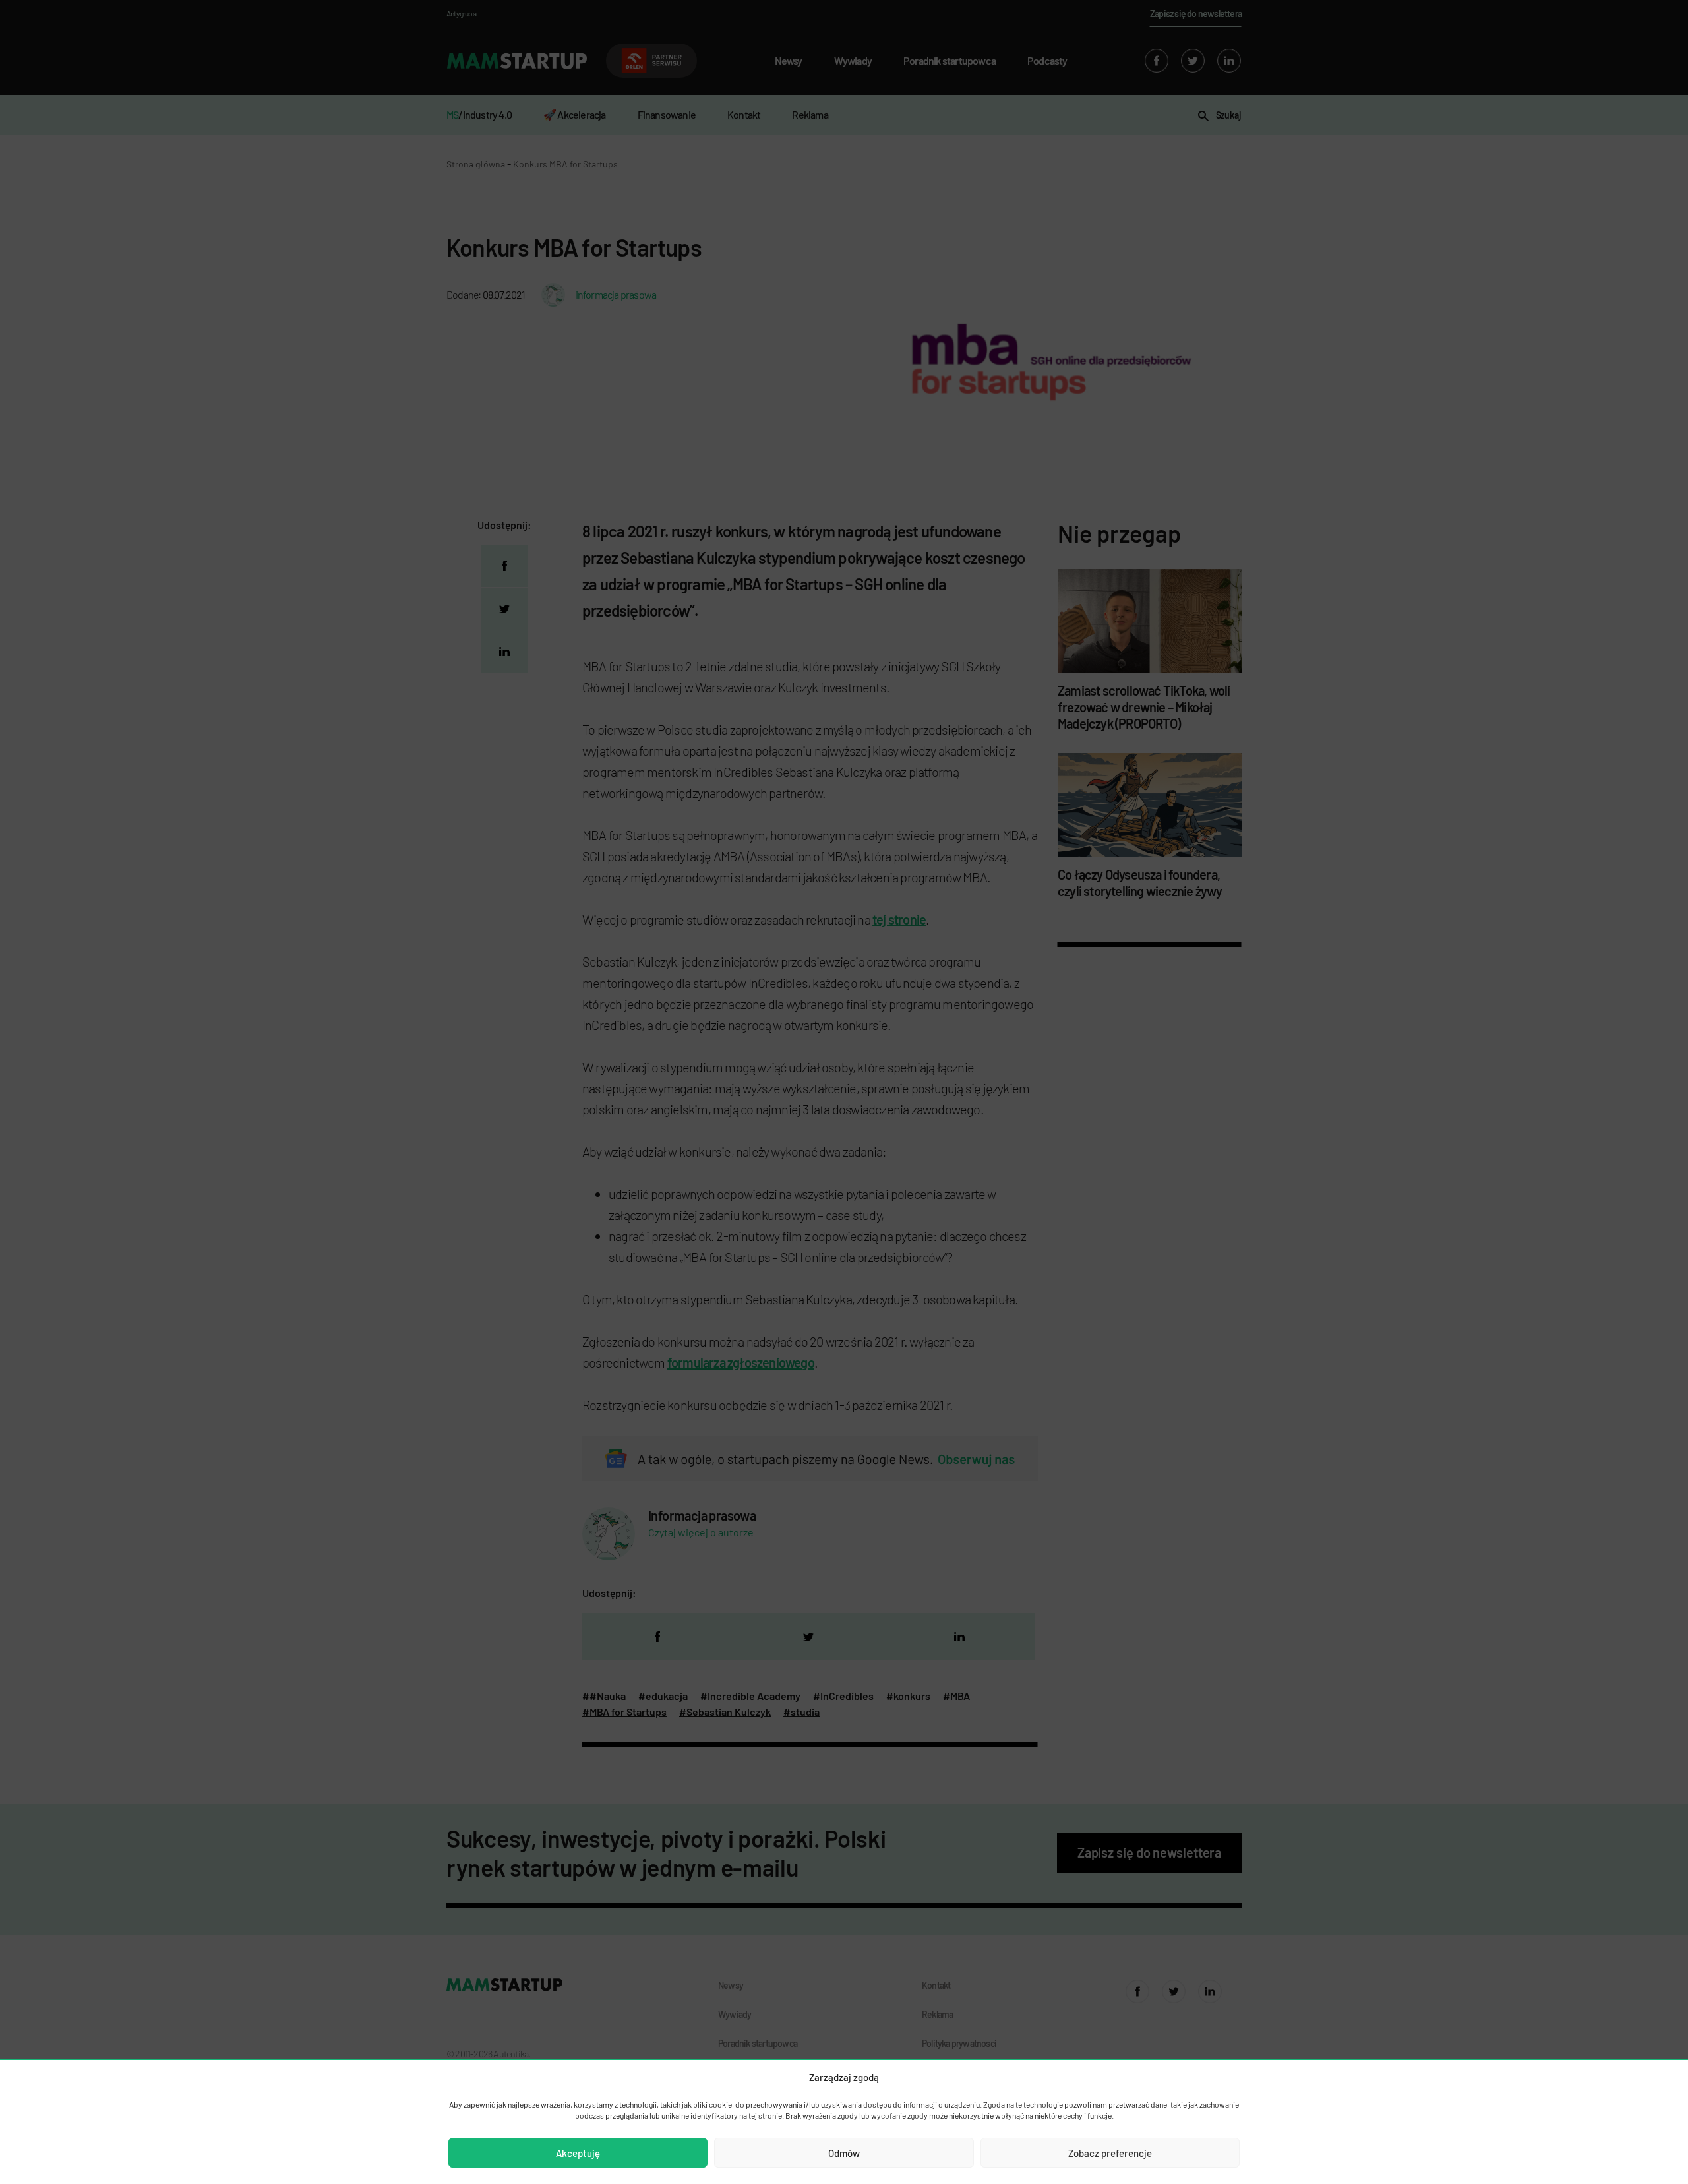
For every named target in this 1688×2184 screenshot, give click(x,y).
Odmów (844, 2153)
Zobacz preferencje (1110, 2153)
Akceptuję (578, 2153)
